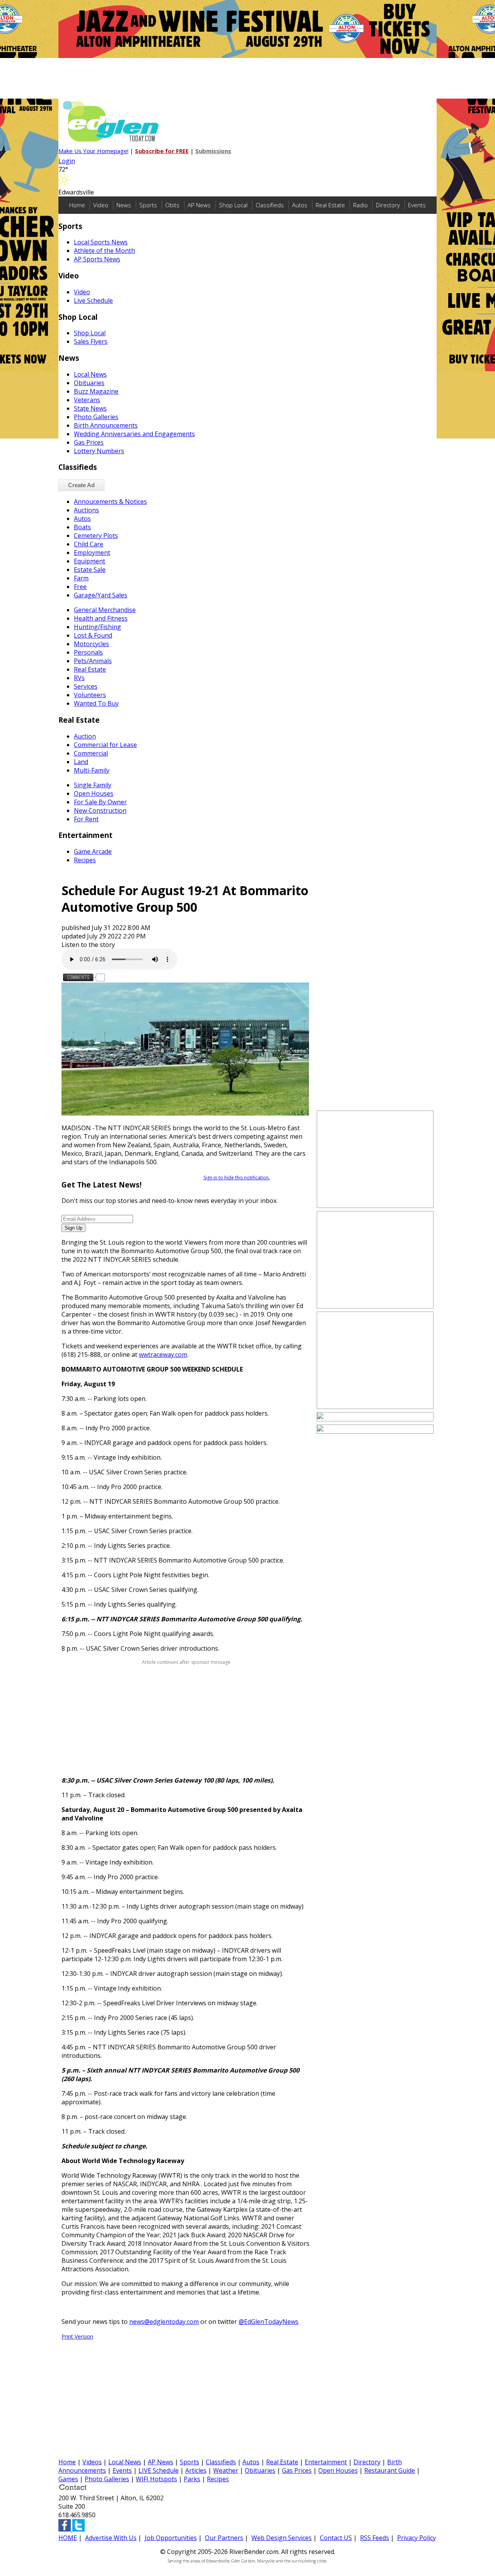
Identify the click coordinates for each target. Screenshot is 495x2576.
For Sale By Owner (100, 802)
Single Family (93, 785)
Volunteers (90, 695)
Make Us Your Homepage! (93, 151)
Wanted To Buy (96, 703)
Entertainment (326, 2462)
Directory (388, 205)
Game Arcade (93, 851)
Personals (88, 652)
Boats (82, 527)
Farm (81, 578)
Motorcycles (91, 644)
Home (77, 205)
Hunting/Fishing (97, 627)
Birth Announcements (106, 425)
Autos (300, 205)
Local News (90, 374)
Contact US (336, 2538)
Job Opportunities (171, 2538)
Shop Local (233, 205)
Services (86, 686)
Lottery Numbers (99, 451)
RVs (79, 678)
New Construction (100, 810)
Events (417, 205)
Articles (196, 2470)
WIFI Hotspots (156, 2479)
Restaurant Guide (390, 2470)
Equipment (90, 561)
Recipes (85, 860)
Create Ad (81, 485)
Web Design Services (282, 2538)
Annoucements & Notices (110, 502)
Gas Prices (89, 442)
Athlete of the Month (104, 251)
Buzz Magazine (96, 391)
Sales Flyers (91, 341)
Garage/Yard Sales (101, 595)
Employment (92, 553)
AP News (199, 205)
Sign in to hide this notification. (237, 1178)
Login (67, 161)
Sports (148, 205)
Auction (85, 736)
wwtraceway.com (163, 1355)
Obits (172, 205)
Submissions (213, 151)
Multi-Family (92, 770)
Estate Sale (90, 570)
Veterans (87, 400)
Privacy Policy (416, 2538)
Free (80, 587)
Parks (192, 2479)
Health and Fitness (101, 618)
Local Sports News (101, 242)
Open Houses (94, 793)
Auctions (86, 510)
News (124, 205)
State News (90, 408)
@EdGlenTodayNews (269, 2322)
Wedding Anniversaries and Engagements (134, 434)
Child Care (89, 544)
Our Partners (224, 2538)
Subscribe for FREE (162, 151)
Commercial (91, 753)
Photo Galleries (96, 417)
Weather (226, 2470)
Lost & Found (93, 635)
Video (101, 205)
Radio (360, 205)
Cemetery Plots (96, 536)
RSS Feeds (375, 2538)
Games (68, 2479)
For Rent (86, 819)
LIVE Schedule (159, 2470)
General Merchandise (105, 610)
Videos (92, 2462)
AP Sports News (97, 259)
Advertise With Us (111, 2538)
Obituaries (89, 383)
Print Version (77, 2336)
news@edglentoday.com (164, 2322)
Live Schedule (93, 300)
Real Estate (330, 205)
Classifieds (270, 205)
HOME (68, 2538)
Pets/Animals (93, 661)
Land (81, 762)
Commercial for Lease (105, 745)
